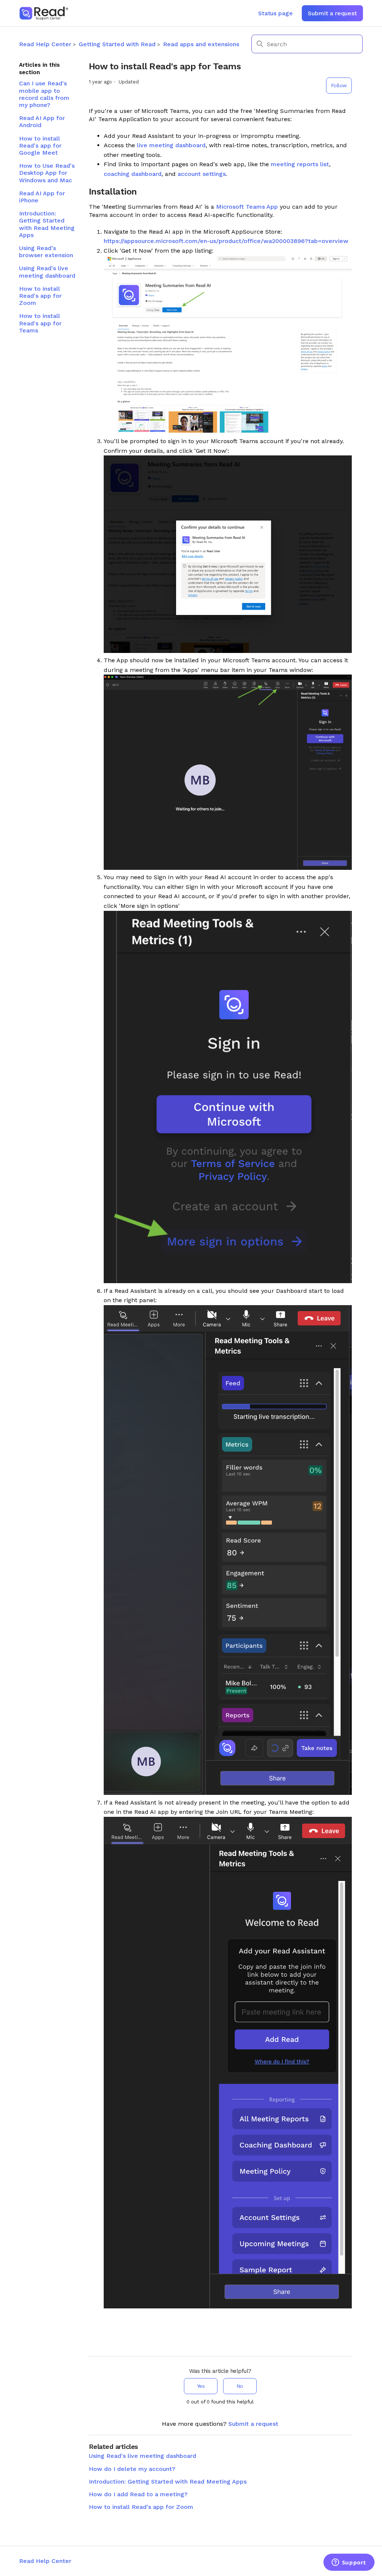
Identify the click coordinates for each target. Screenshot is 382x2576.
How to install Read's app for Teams (40, 323)
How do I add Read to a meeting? (138, 2494)
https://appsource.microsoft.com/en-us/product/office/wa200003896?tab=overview (226, 241)
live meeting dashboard (171, 145)
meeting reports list (300, 164)
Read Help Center (45, 44)
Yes (201, 2386)
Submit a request (332, 13)
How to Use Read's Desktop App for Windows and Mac (47, 173)
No (240, 2386)
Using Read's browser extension (46, 252)
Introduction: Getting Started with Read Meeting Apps (47, 224)
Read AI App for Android (42, 121)
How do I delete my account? (132, 2469)
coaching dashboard (133, 174)
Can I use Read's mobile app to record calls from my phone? (44, 94)
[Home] (44, 13)
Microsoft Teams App (247, 207)
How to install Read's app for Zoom (40, 296)
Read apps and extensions (201, 44)
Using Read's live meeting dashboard (47, 272)
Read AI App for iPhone (42, 197)
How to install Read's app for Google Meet (40, 146)
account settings (202, 174)
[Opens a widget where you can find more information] (349, 2563)
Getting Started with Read (117, 44)
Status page (275, 13)
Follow (339, 85)
